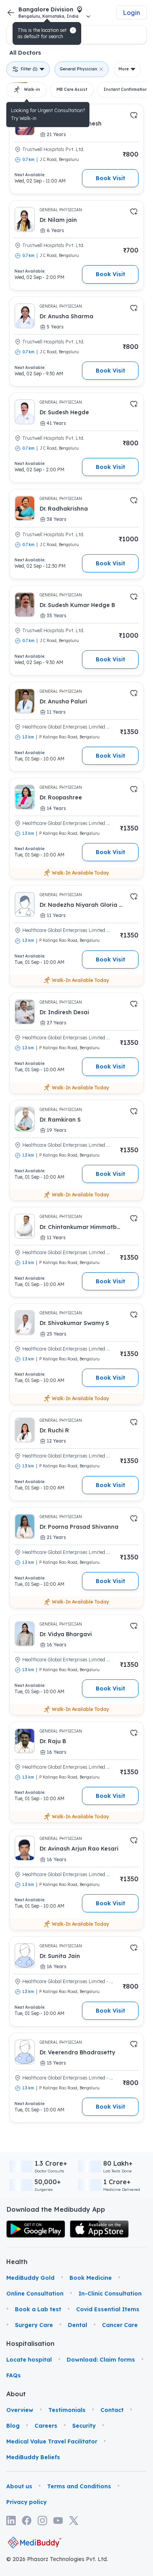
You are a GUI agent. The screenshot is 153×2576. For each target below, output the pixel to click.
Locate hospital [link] (29, 2478)
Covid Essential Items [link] (108, 2428)
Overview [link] (20, 2529)
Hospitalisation (17, 2462)
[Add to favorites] (134, 115)
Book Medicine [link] (91, 2397)
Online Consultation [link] (35, 2412)
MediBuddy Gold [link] (30, 2397)
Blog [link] (13, 2545)
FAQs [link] (14, 2494)
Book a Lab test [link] (38, 2428)
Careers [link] (46, 2545)
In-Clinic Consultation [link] (110, 2412)
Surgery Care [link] (34, 2444)
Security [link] (84, 2545)
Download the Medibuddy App (56, 2328)
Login (131, 13)
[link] (36, 2348)
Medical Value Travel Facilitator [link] (52, 2560)
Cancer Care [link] (120, 2444)
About (16, 2513)
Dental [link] (77, 2444)
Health (17, 2380)
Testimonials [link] (67, 2529)
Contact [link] (112, 2529)
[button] (73, 30)
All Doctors (25, 53)
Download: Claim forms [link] (101, 2478)
